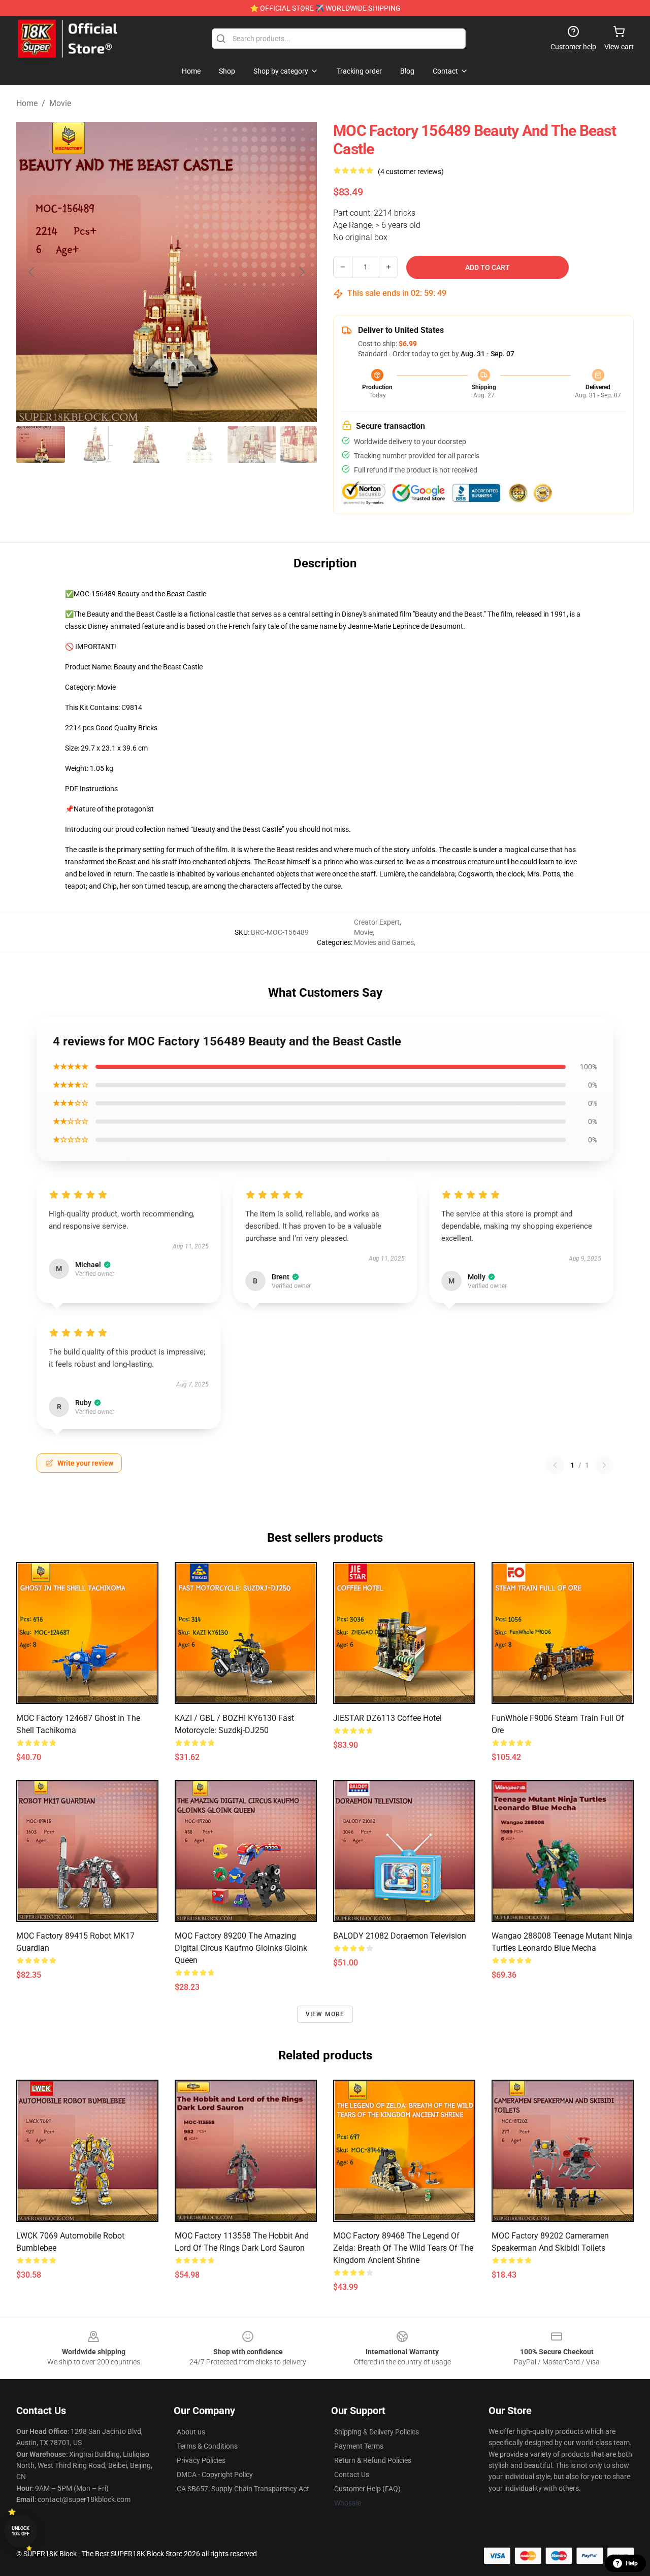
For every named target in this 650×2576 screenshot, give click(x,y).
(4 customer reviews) (411, 172)
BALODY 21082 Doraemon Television (400, 1936)
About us (191, 2432)
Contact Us (352, 2475)
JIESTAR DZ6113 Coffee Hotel (387, 1718)
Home (27, 103)
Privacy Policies (201, 2460)
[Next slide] (301, 272)
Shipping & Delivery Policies (377, 2432)
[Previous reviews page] (555, 1465)
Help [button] (632, 2563)
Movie (60, 103)
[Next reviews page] (604, 1465)
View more (325, 2014)
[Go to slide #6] (305, 445)
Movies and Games (384, 942)
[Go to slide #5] (252, 445)
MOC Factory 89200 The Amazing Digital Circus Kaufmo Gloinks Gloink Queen (241, 1948)
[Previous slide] (32, 272)
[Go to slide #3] (146, 445)
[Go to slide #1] (41, 445)
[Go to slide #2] (93, 445)
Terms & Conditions (207, 2446)
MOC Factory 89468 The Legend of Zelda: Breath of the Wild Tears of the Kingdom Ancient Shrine (403, 2248)
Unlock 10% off (21, 2531)
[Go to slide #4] (199, 445)
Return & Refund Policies (373, 2460)
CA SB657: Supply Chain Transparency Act (243, 2489)
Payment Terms (359, 2446)
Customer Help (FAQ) (367, 2489)
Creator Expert (377, 922)
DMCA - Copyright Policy (215, 2475)
